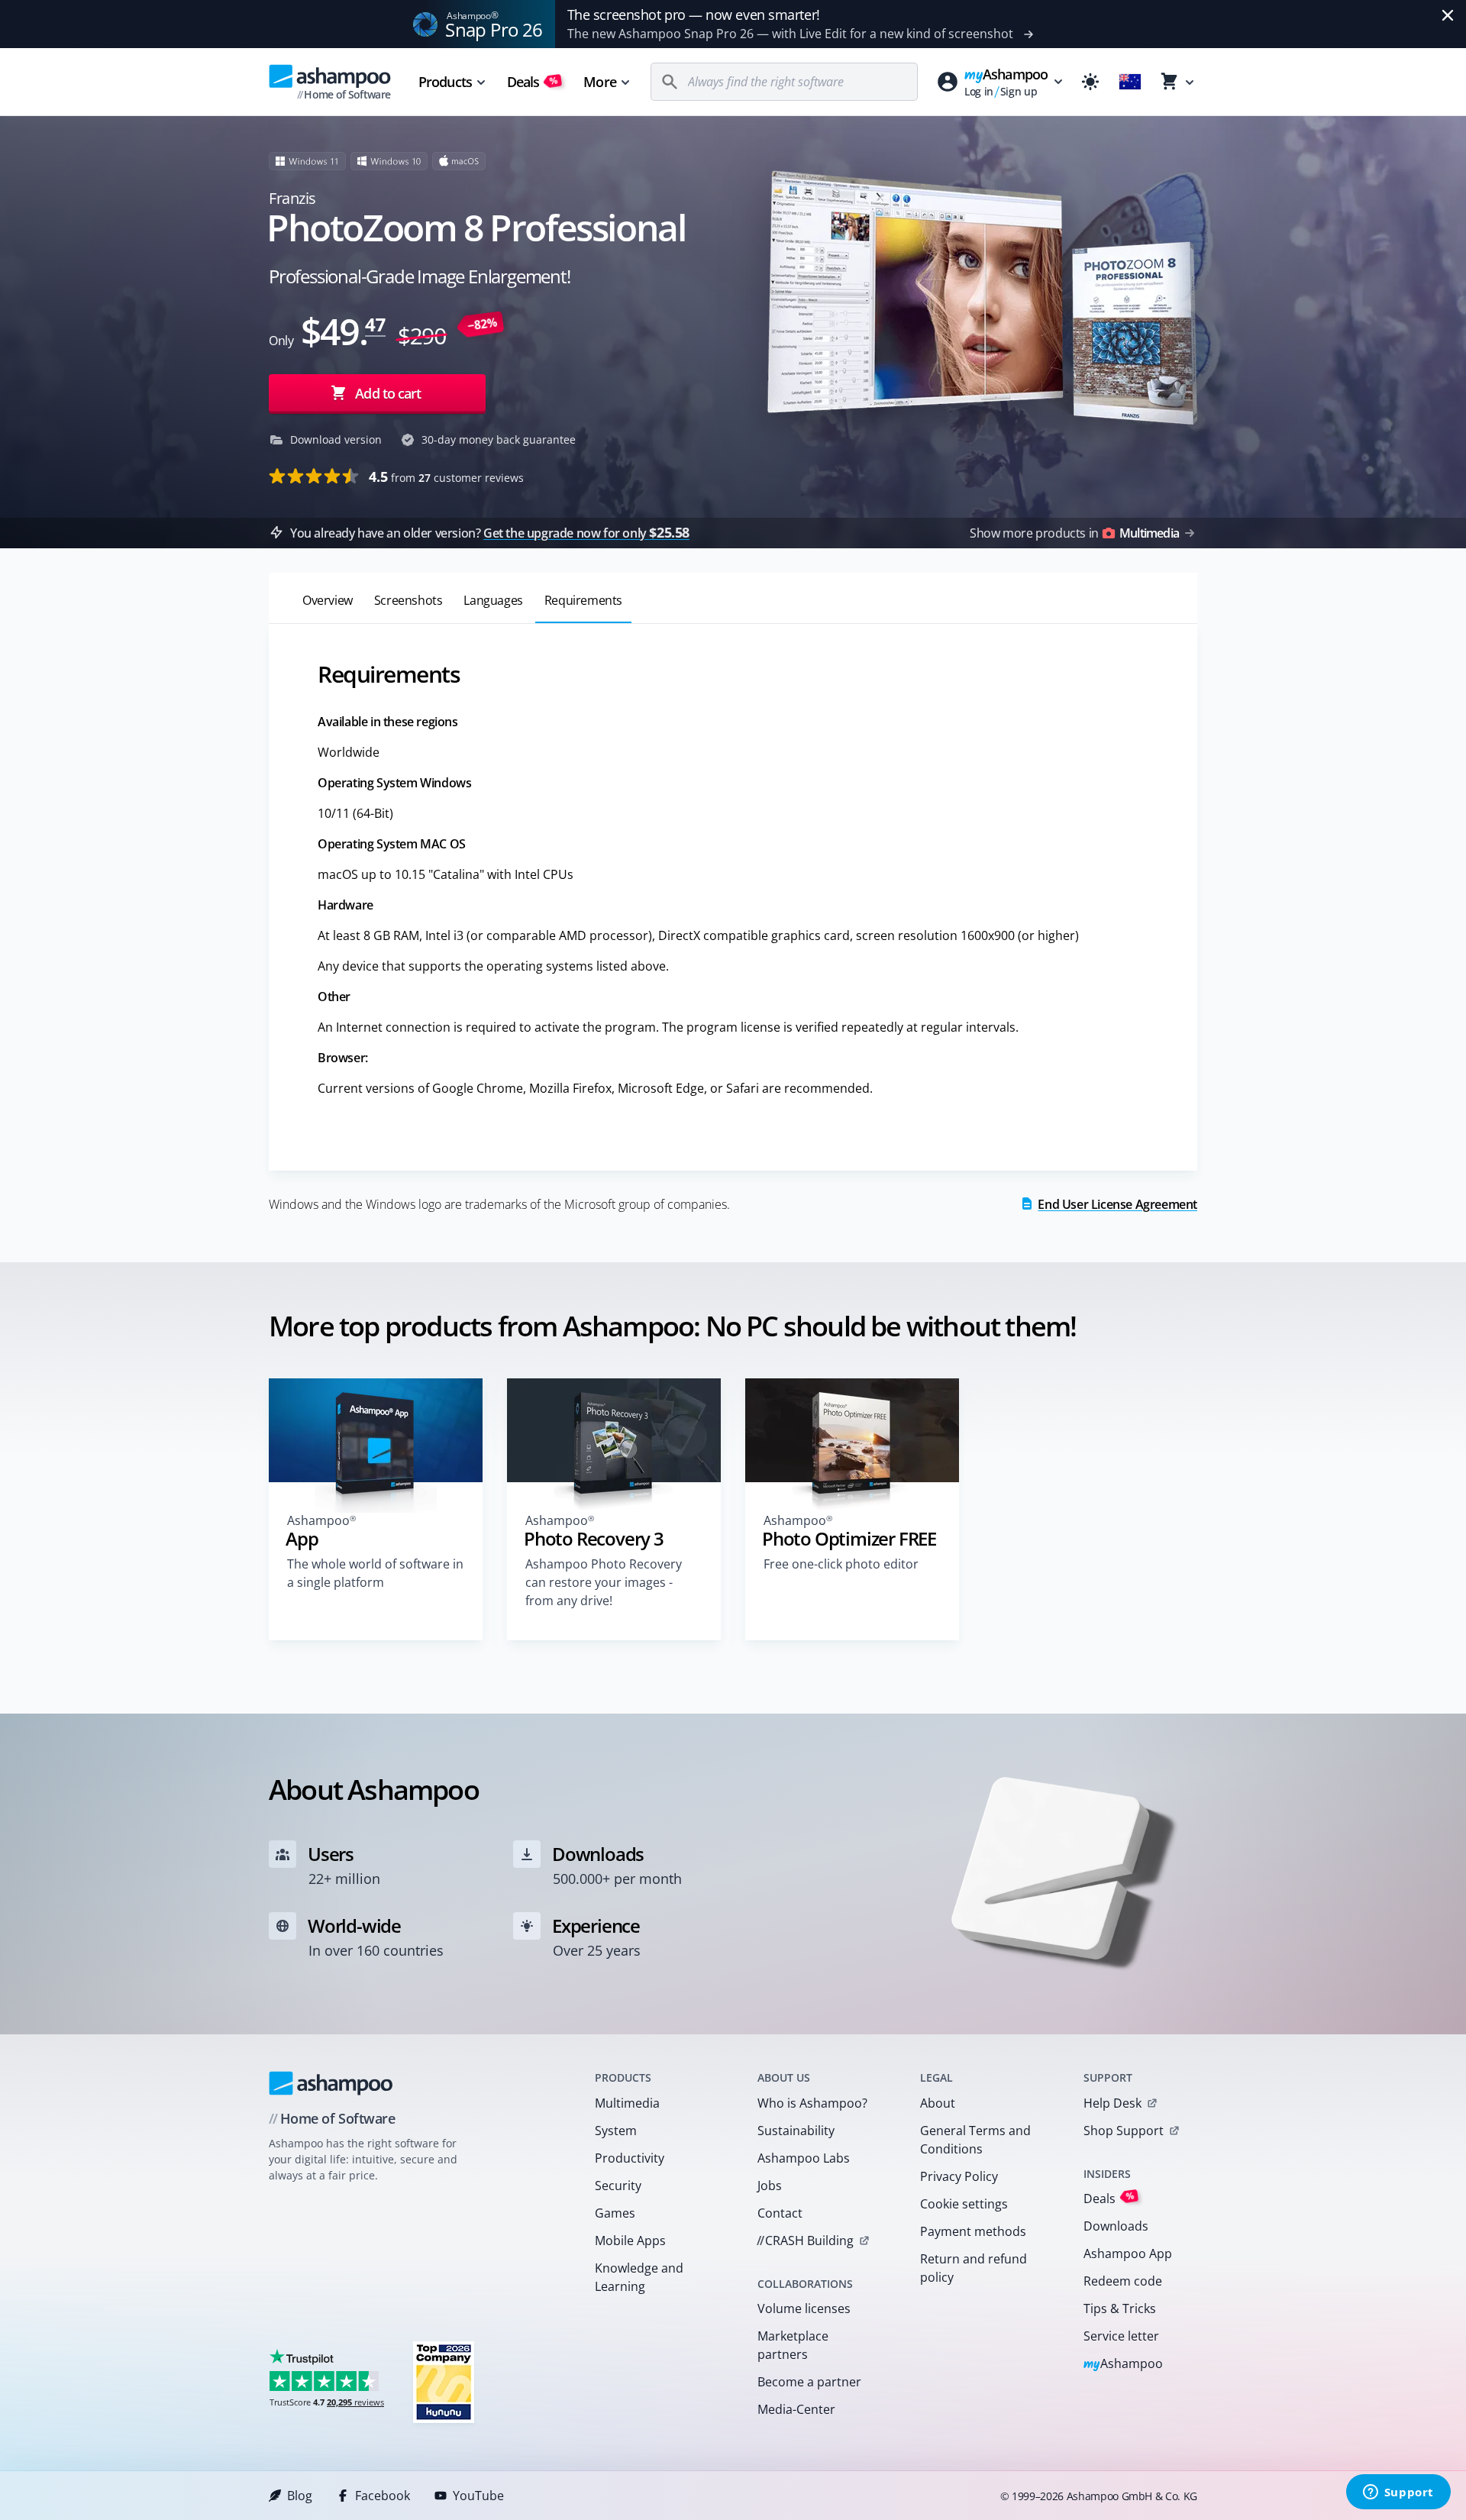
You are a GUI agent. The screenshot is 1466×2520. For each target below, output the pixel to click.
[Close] (1448, 15)
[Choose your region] (1130, 82)
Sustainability (796, 2131)
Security (618, 2186)
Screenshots (408, 600)
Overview (328, 600)
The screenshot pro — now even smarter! (694, 15)
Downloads (1116, 2226)
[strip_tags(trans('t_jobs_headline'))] (444, 2381)
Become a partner (809, 2382)
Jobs (770, 2186)
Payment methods (973, 2231)
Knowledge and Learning (639, 2277)
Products (445, 82)
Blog (300, 2496)
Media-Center (796, 2409)
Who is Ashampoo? (812, 2103)
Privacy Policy (959, 2176)
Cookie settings (964, 2204)
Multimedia (627, 2103)
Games (615, 2213)
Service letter (1121, 2336)
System (616, 2131)
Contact (780, 2213)
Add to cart (388, 393)
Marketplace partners (793, 2345)
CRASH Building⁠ (805, 2241)
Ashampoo (1124, 2365)
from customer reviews (446, 477)
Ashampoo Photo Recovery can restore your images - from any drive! (604, 1582)
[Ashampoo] (331, 2083)
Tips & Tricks (1120, 2308)
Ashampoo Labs (804, 2158)
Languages (493, 600)
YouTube (478, 2496)
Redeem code (1123, 2281)
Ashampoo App (1128, 2253)
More (599, 82)
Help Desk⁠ (1112, 2103)
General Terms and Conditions (975, 2140)
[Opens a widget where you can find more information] (1398, 2493)
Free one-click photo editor (841, 1564)
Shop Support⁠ (1124, 2131)
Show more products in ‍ (1074, 533)
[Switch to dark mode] (1090, 82)
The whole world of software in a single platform (375, 1573)
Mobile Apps (630, 2241)
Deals (533, 82)
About (938, 2103)
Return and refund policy (974, 2268)
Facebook (383, 2496)
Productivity (630, 2158)
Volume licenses (804, 2308)
